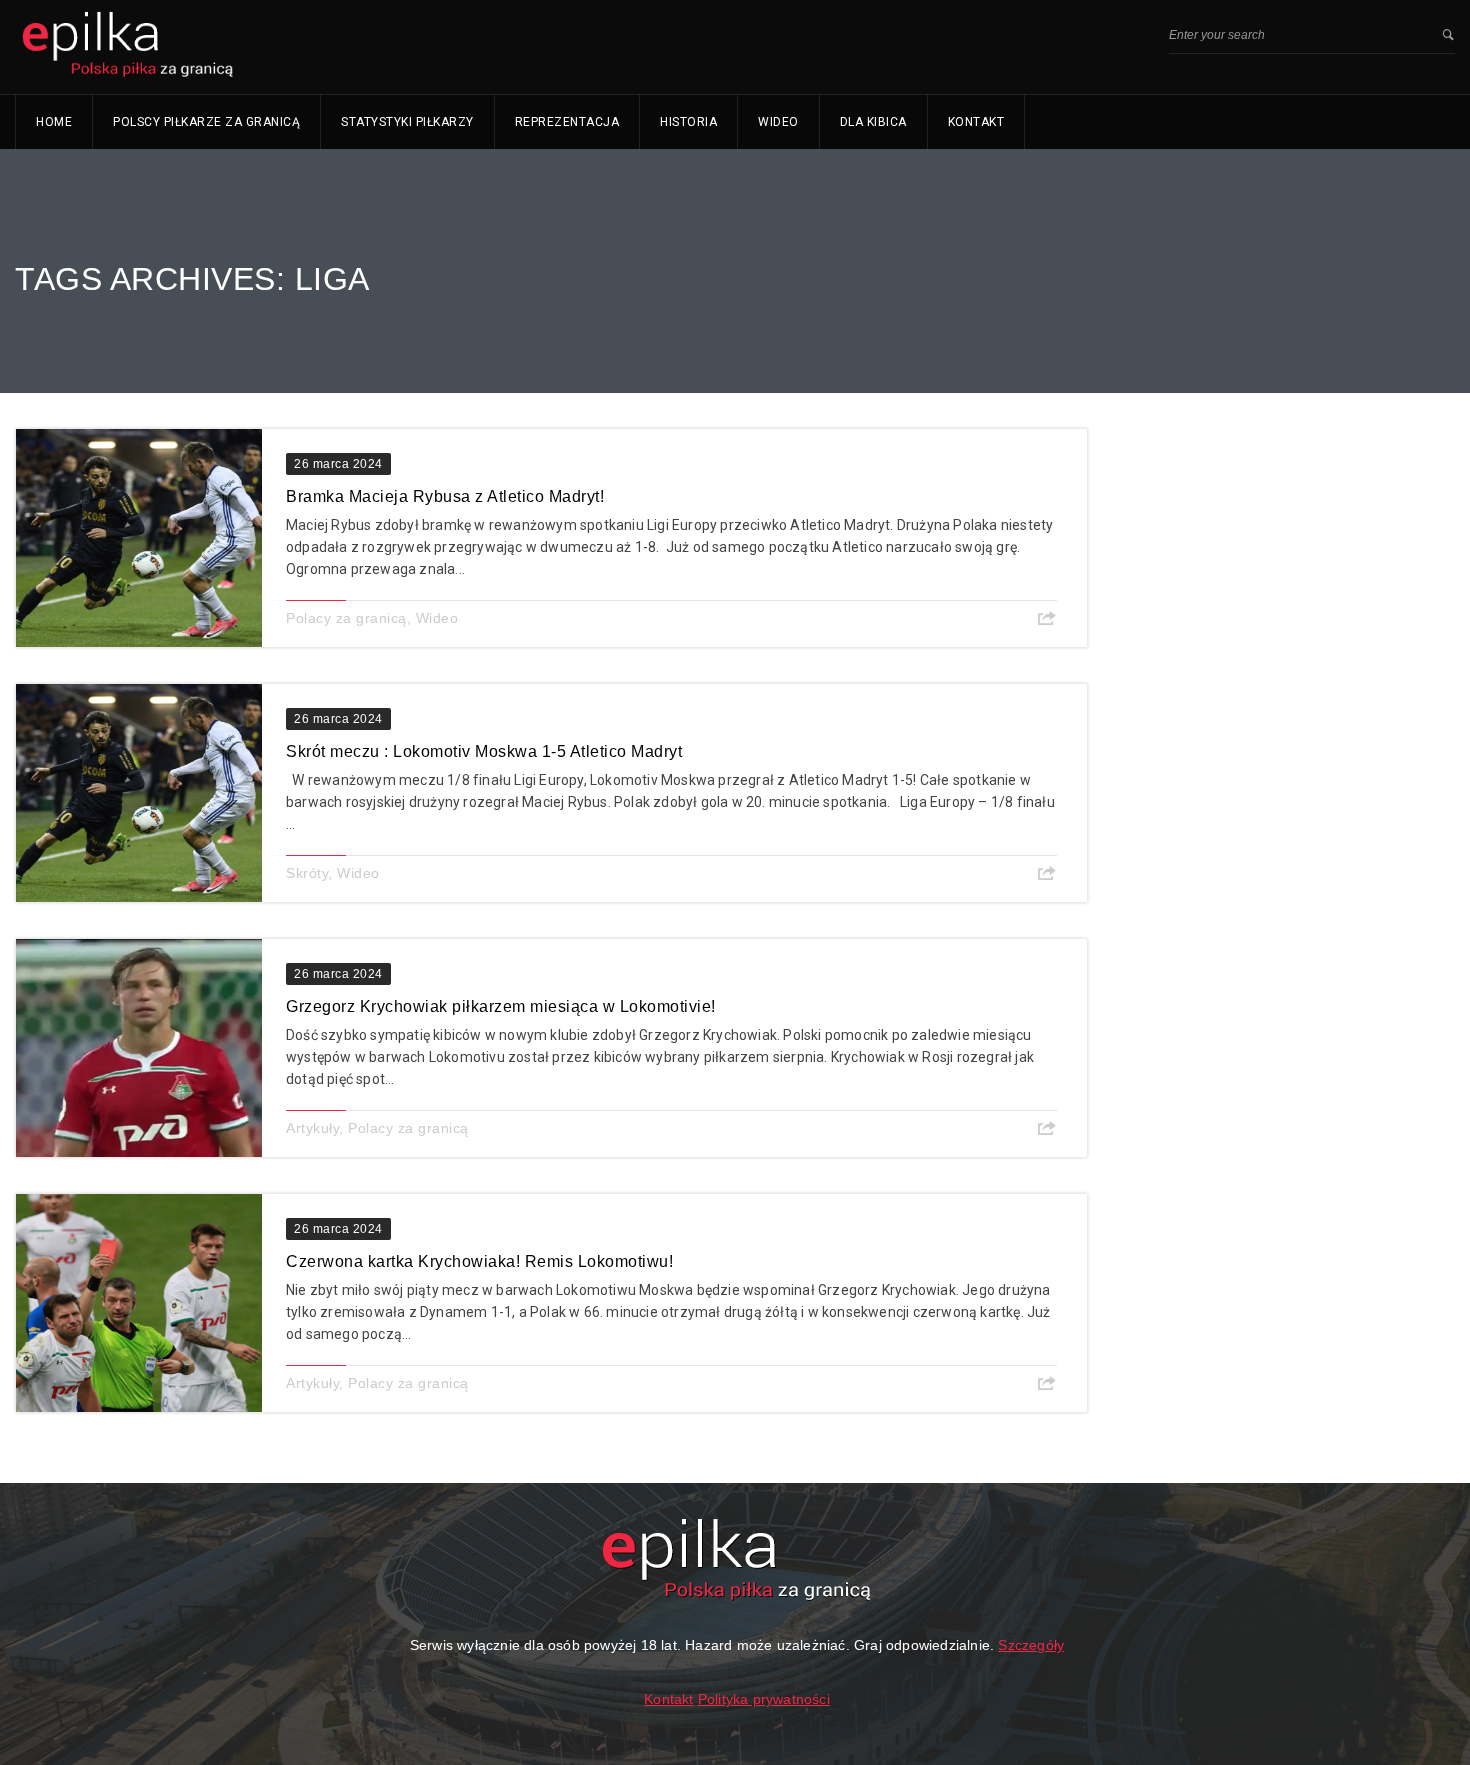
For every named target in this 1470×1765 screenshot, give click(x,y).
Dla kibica (873, 122)
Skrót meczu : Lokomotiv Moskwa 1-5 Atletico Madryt (484, 751)
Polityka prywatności (764, 1699)
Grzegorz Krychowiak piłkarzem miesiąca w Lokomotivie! (501, 1006)
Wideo (778, 122)
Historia (688, 122)
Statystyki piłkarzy (407, 122)
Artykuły (312, 1128)
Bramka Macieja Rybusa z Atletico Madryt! (445, 496)
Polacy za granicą (346, 618)
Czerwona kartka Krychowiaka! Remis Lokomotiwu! (479, 1261)
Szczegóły (1031, 1645)
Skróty (307, 873)
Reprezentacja (567, 122)
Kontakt (976, 122)
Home (54, 122)
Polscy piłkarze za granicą (206, 122)
